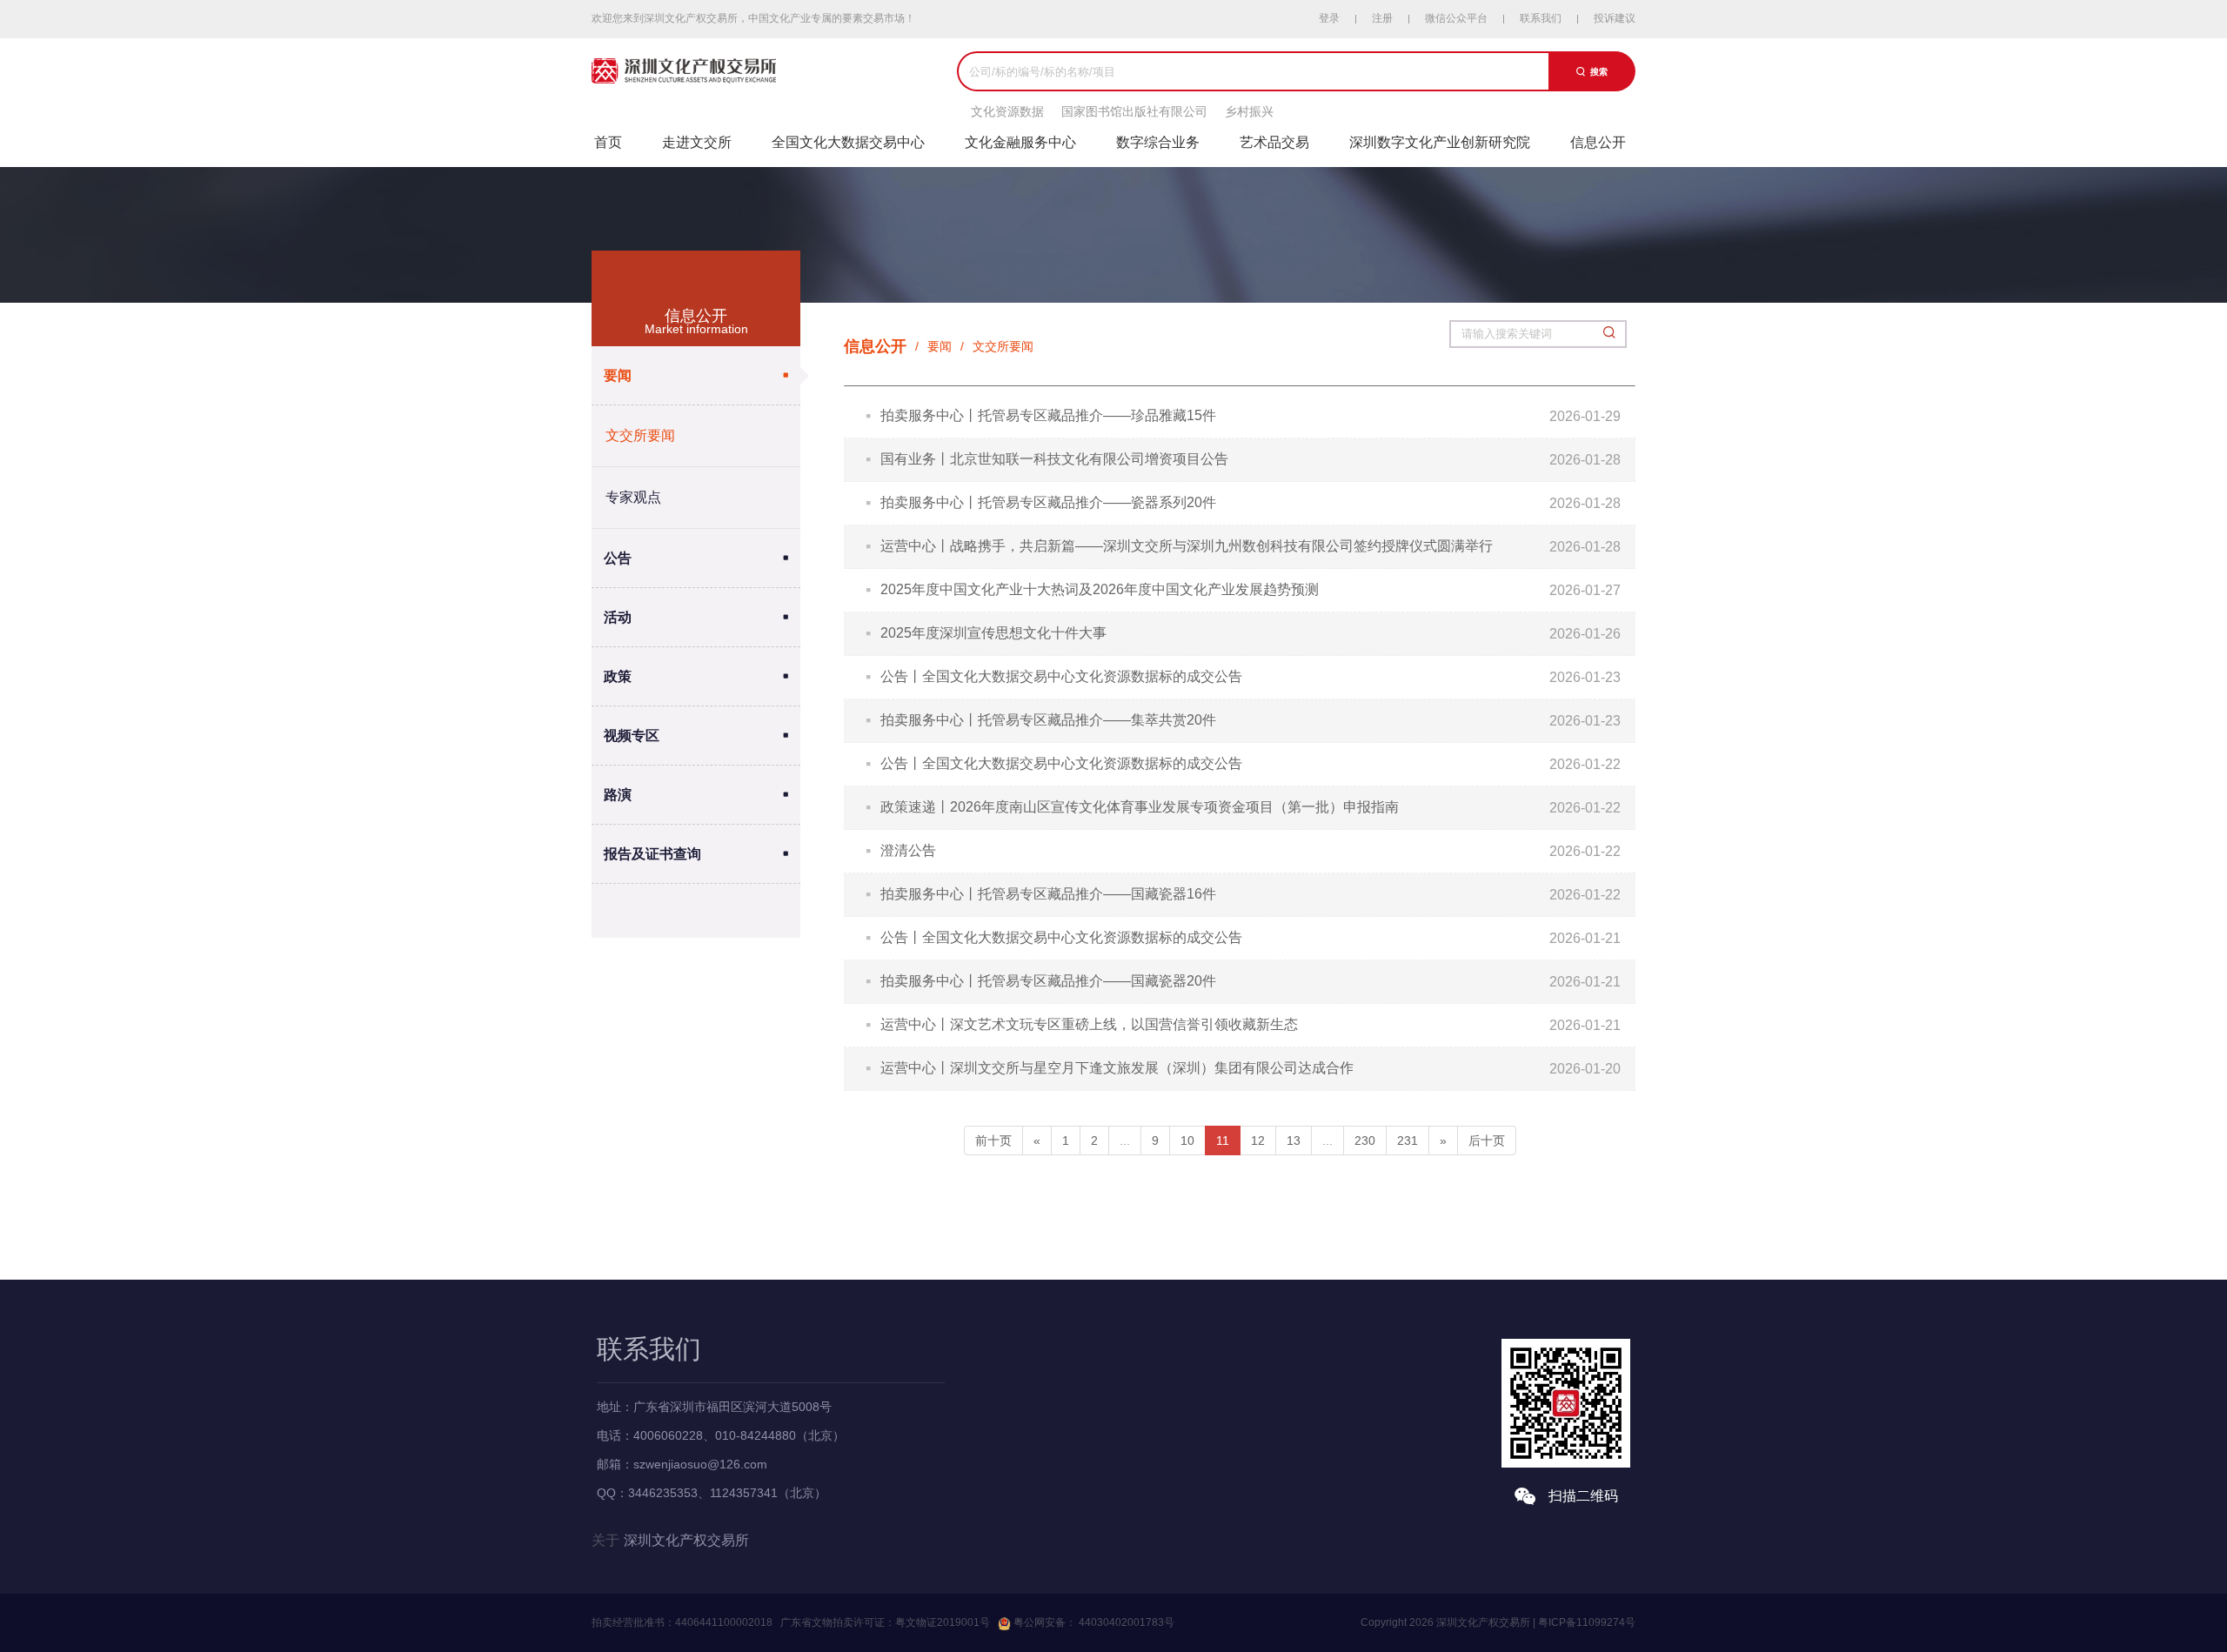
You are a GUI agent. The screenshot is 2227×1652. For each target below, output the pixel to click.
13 (1294, 1140)
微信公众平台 (1456, 18)
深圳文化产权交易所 (686, 1540)
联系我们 (1541, 18)
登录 (1329, 18)
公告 (618, 558)
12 (1258, 1140)
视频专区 (632, 736)
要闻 (618, 375)
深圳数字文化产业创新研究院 (1440, 142)
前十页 (993, 1140)
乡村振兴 (1249, 111)
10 (1187, 1140)
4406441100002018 (724, 1622)
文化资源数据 (1007, 111)
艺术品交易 (1274, 142)
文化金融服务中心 (1020, 142)
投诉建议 (1615, 18)
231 (1408, 1140)
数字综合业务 (1158, 142)
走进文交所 (697, 142)
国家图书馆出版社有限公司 (1134, 111)
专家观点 (633, 497)
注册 (1382, 18)
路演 (618, 795)
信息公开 (1598, 142)
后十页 (1487, 1140)
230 (1365, 1140)
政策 (618, 676)
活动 (618, 617)
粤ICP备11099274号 (1587, 1622)
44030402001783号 (1125, 1622)
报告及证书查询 (652, 854)
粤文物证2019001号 (943, 1622)
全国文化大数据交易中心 (848, 142)
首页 (608, 142)
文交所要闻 (640, 435)
